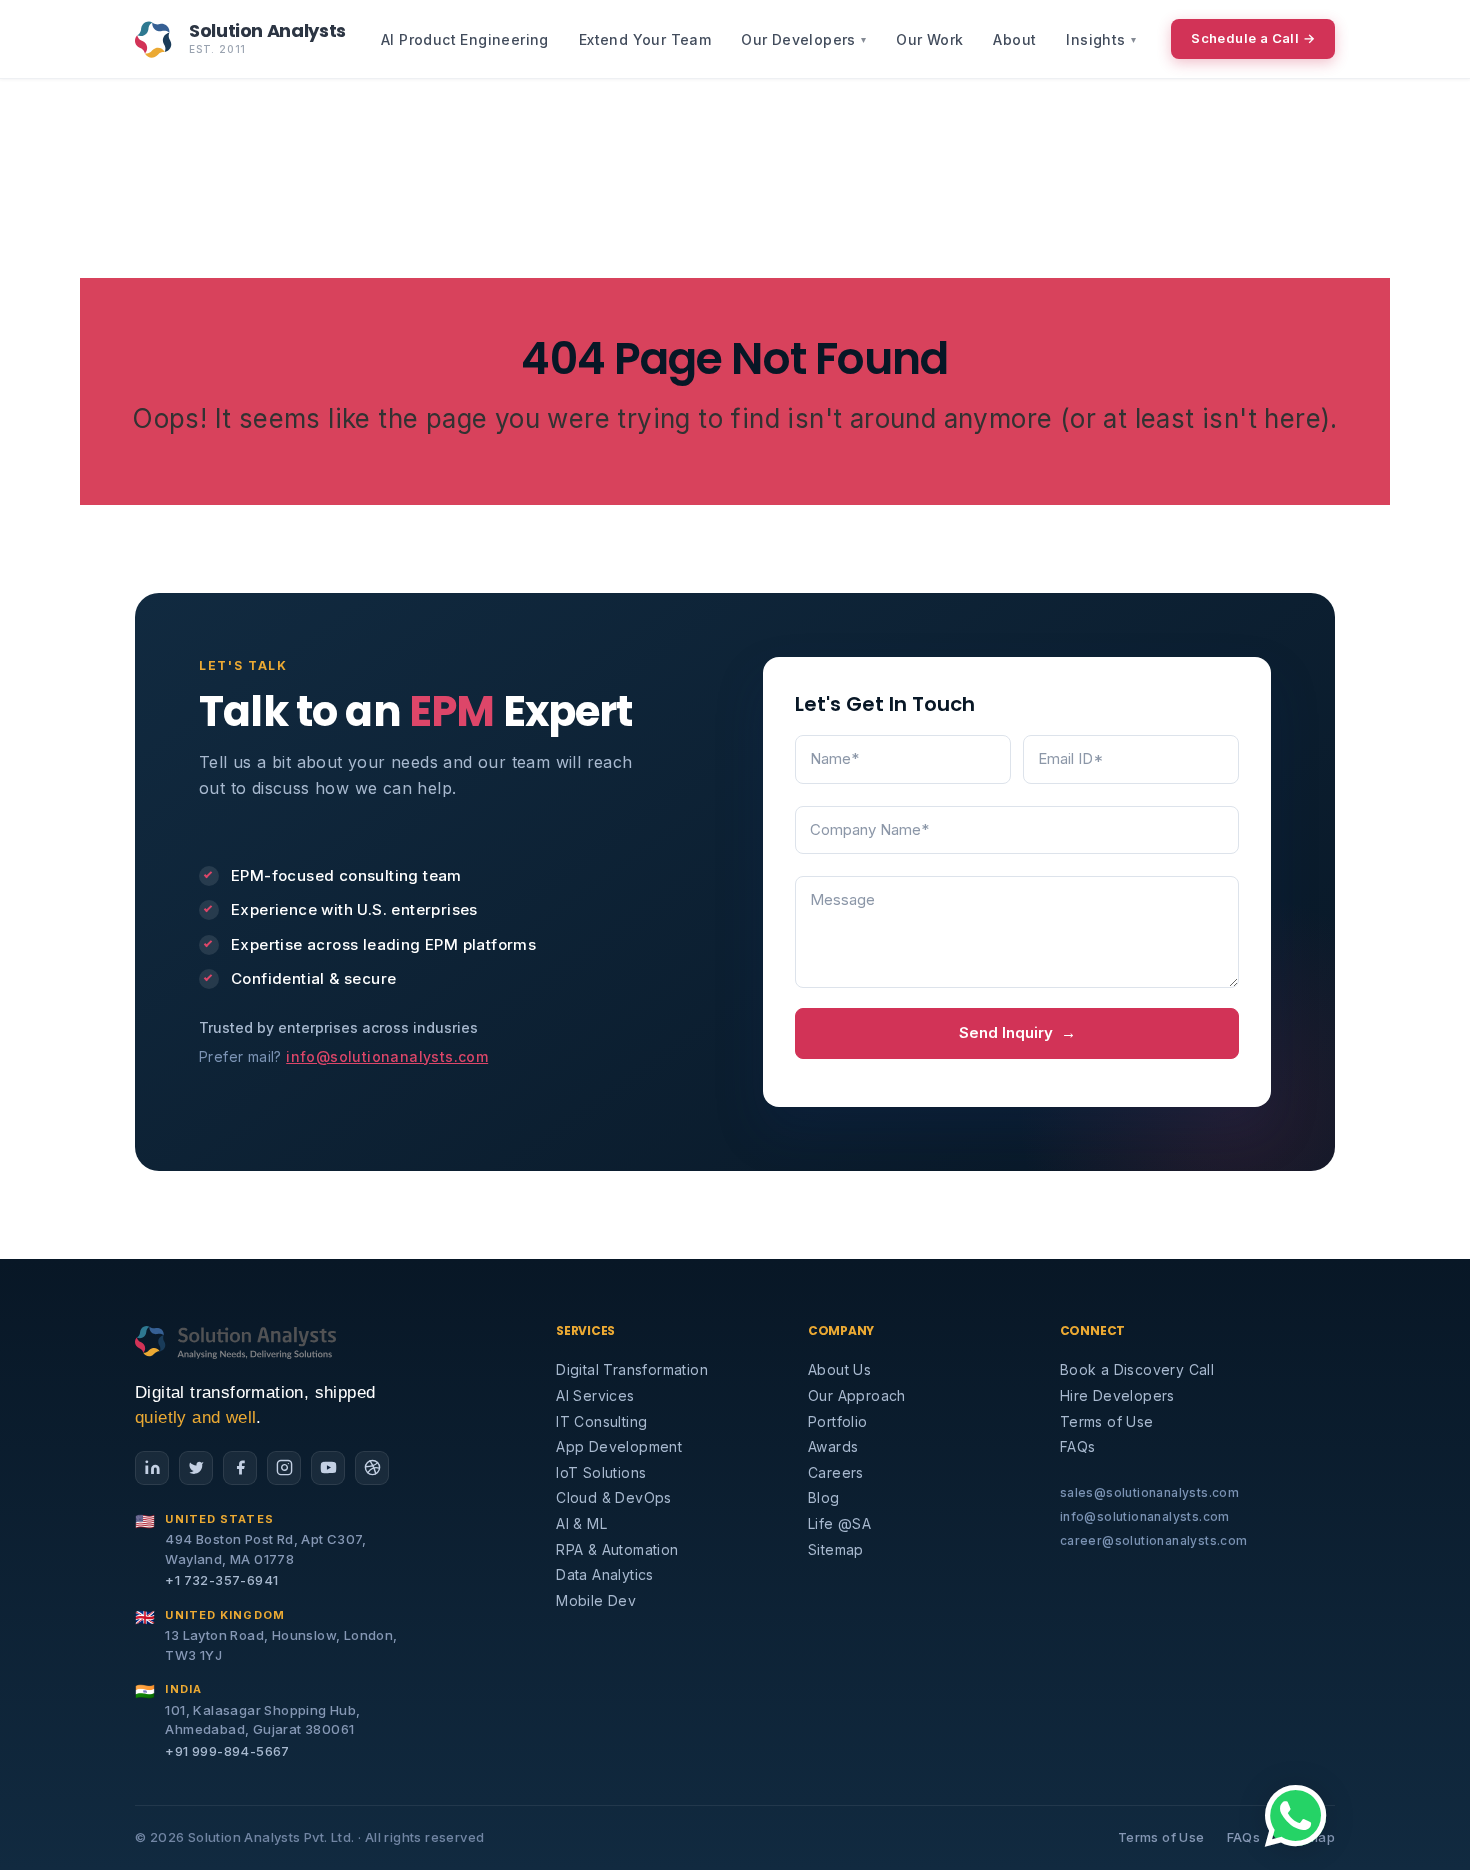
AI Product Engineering (465, 39)
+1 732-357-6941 (221, 1580)
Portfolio (838, 1421)
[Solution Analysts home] (236, 1341)
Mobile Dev (596, 1600)
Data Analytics (605, 1574)
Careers (836, 1472)
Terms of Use (1107, 1421)
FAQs (1078, 1446)
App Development (619, 1446)
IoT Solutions (601, 1472)
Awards (833, 1446)
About (1014, 39)
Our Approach (857, 1395)
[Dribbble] (372, 1468)
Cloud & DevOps (614, 1497)
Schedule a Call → (1253, 38)
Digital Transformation (632, 1369)
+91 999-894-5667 (227, 1751)
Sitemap (836, 1549)
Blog (824, 1497)
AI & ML (581, 1523)
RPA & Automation (617, 1549)
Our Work (929, 39)
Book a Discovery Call (1137, 1369)
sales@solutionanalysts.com (1149, 1492)
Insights (1101, 39)
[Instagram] (284, 1468)
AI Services (595, 1395)
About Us (839, 1369)
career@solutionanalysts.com (1154, 1540)
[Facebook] (240, 1468)
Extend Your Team (645, 39)
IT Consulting (601, 1421)
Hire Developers (1117, 1395)
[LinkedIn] (152, 1468)
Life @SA (839, 1523)
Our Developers (803, 39)
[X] (196, 1468)
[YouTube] (328, 1468)
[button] (1296, 1816)
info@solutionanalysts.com (387, 1056)
